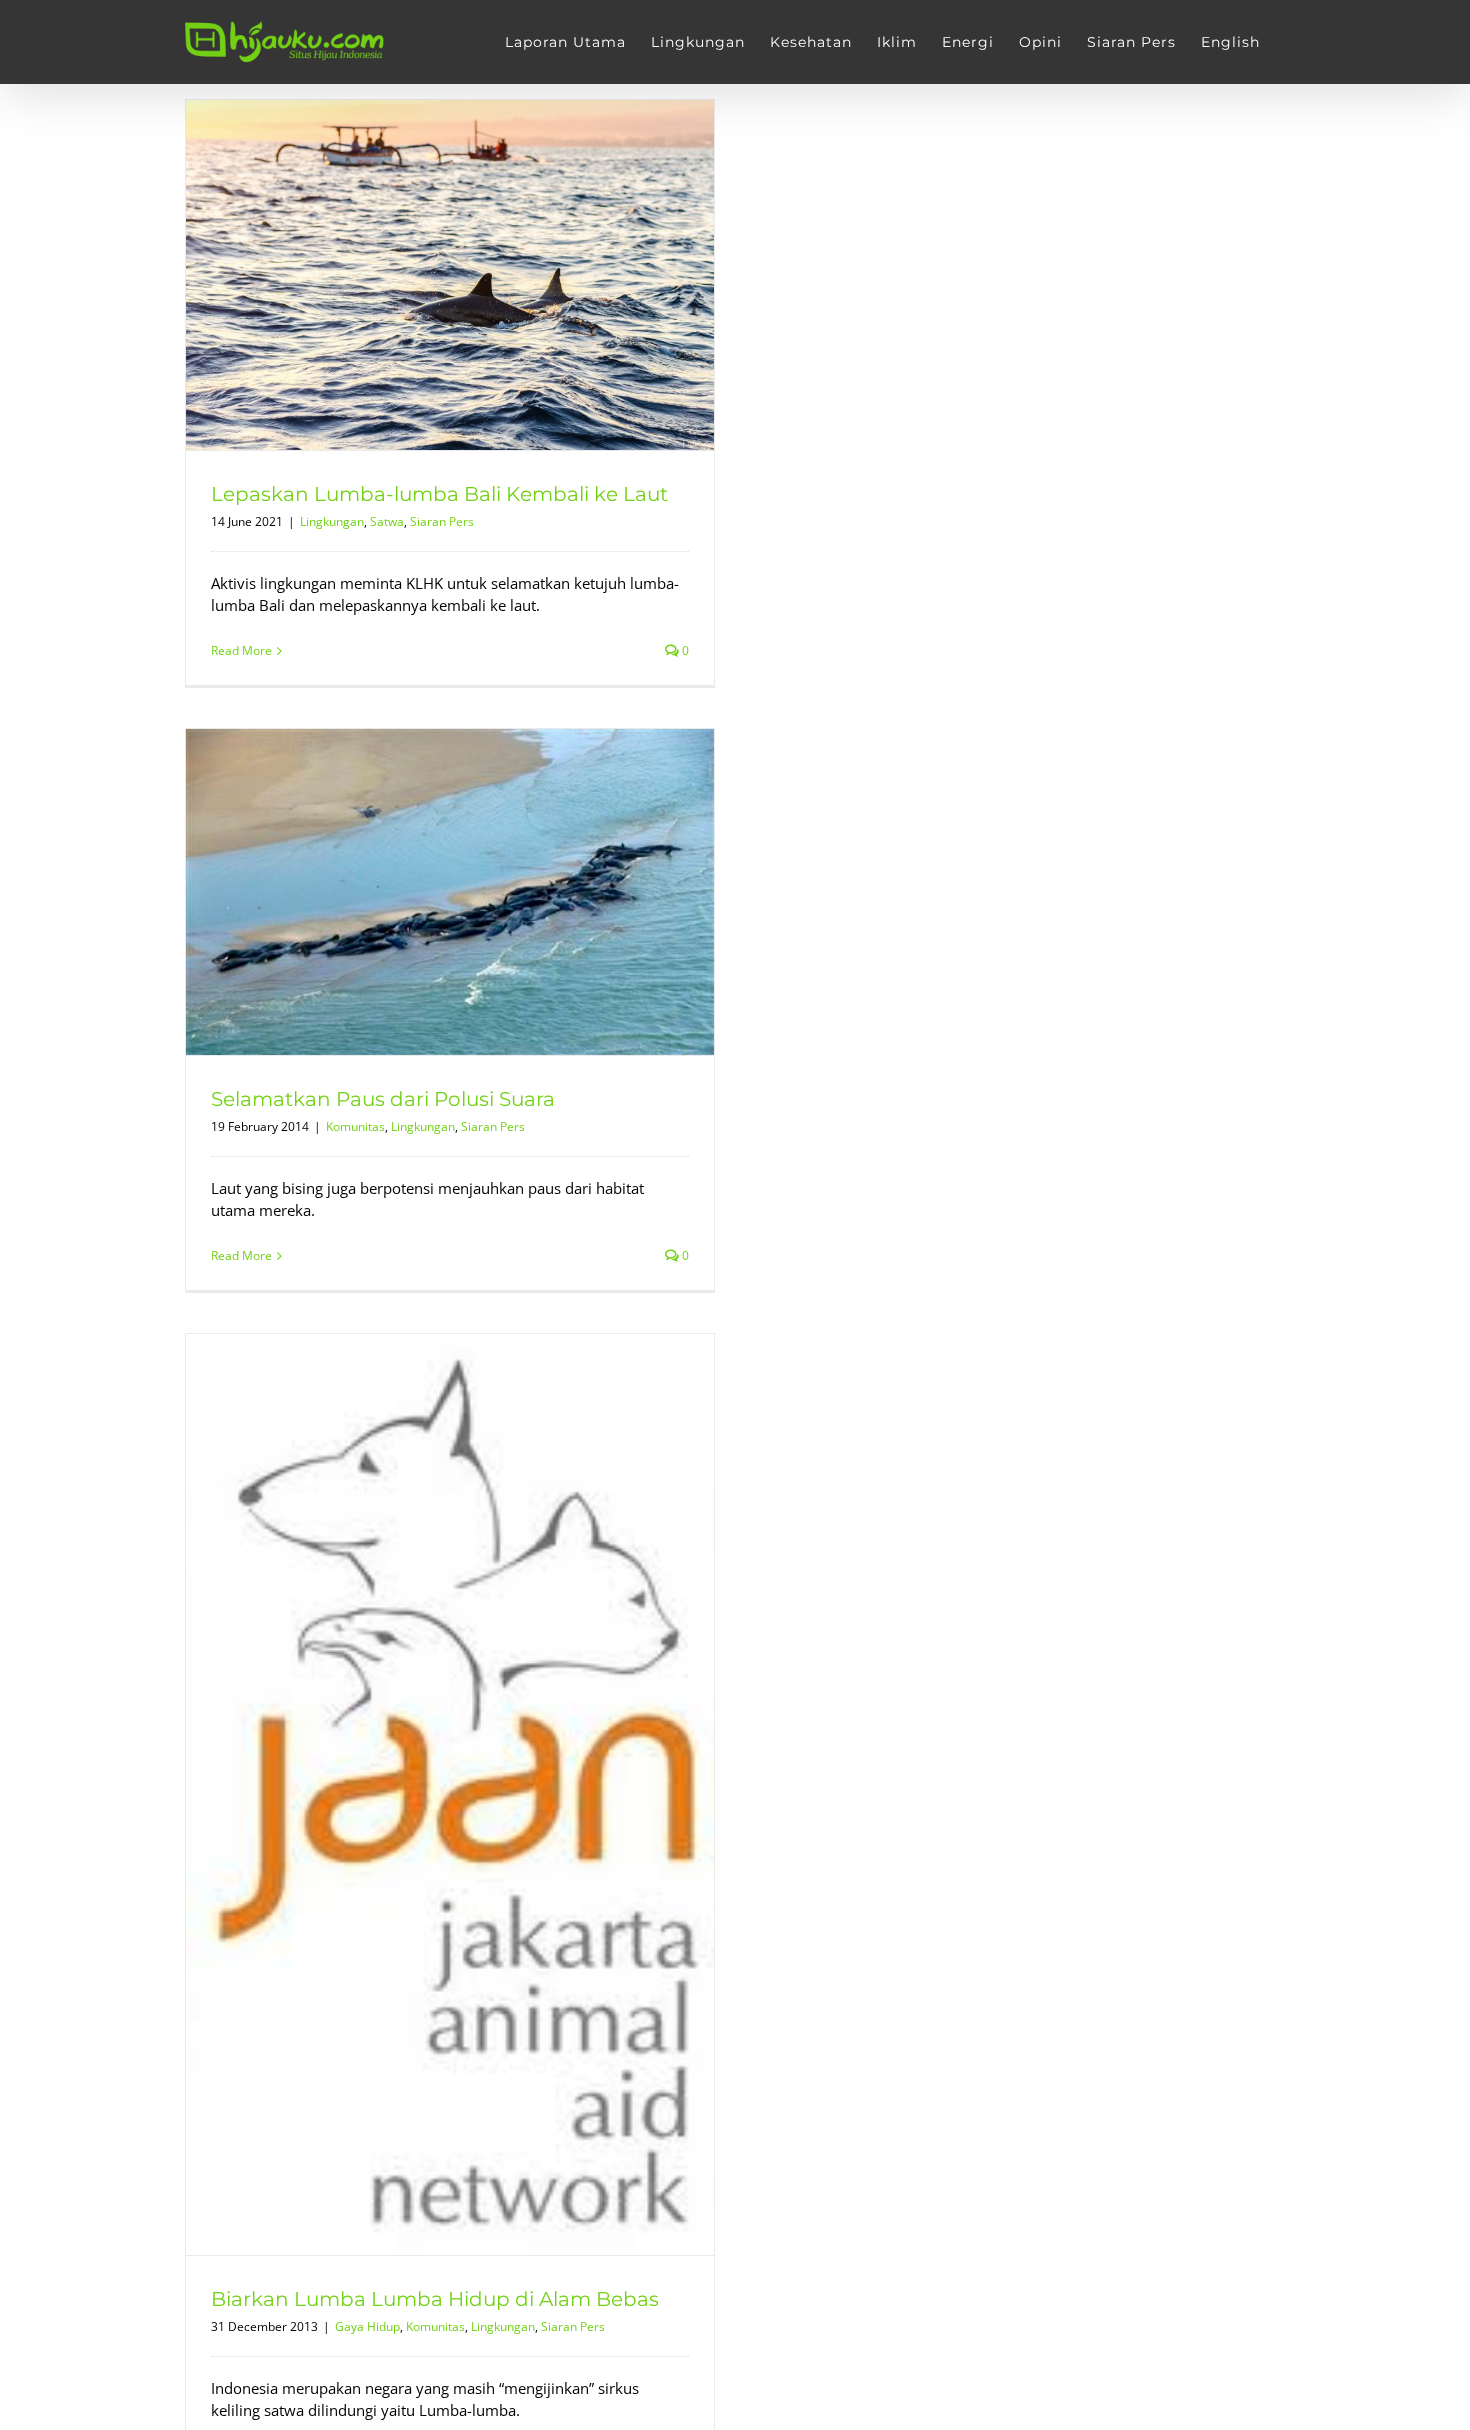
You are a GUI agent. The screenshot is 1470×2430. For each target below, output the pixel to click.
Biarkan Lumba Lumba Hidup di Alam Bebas (435, 2299)
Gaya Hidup (367, 2326)
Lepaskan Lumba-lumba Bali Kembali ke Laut (439, 494)
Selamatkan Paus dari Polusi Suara (383, 1099)
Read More (241, 650)
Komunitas (355, 1126)
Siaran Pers (442, 521)
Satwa (387, 521)
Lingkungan (332, 521)
